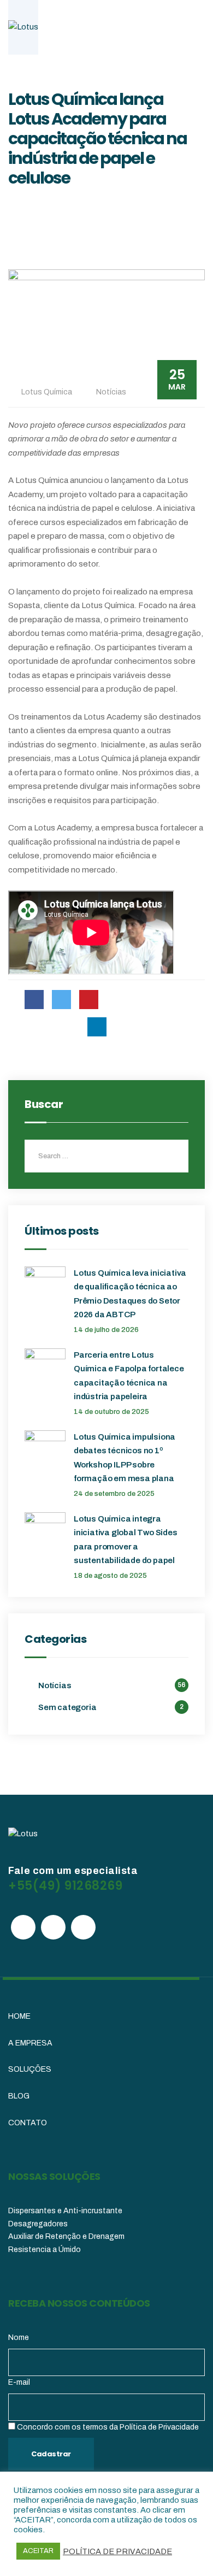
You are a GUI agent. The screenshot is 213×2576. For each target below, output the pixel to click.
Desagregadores (38, 2224)
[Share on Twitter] (61, 1000)
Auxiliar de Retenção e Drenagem (66, 2236)
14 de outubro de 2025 (111, 1412)
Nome (19, 2338)
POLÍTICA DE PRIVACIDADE (117, 2551)
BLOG (19, 2096)
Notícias (111, 392)
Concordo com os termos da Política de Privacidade (108, 2427)
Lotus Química (47, 392)
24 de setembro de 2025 (114, 1494)
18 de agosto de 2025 (110, 1576)
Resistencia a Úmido (45, 2250)
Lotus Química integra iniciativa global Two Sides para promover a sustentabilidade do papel (126, 1540)
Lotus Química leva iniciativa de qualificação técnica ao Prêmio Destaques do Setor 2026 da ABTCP (130, 1294)
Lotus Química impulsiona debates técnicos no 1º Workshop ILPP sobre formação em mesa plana (125, 1458)
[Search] (172, 1156)
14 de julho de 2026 (106, 1330)
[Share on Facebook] (34, 1000)
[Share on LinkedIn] (97, 1027)
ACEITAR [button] (38, 2551)
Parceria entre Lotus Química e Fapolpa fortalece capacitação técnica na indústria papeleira (129, 1376)
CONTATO (28, 2123)
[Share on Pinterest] (89, 1000)
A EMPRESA (30, 2043)
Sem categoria (67, 1707)
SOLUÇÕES (30, 2069)
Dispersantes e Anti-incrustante (65, 2211)
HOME (19, 2016)
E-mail (19, 2382)
